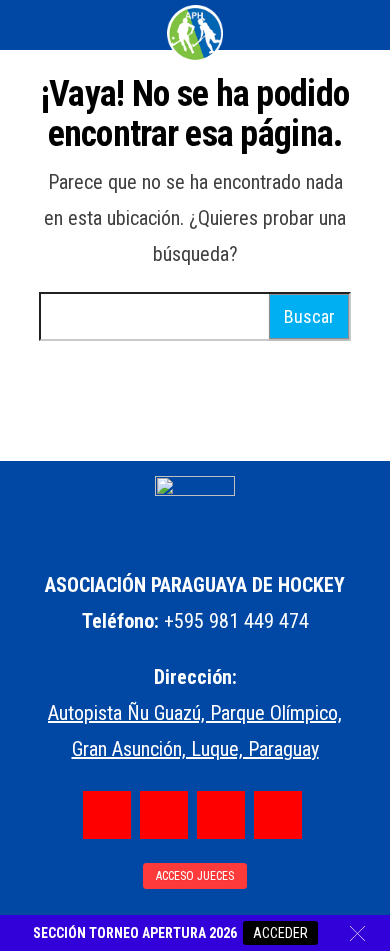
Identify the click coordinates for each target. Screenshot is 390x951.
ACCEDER (280, 933)
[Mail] (278, 815)
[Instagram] (164, 815)
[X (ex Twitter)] (221, 815)
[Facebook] (107, 815)
